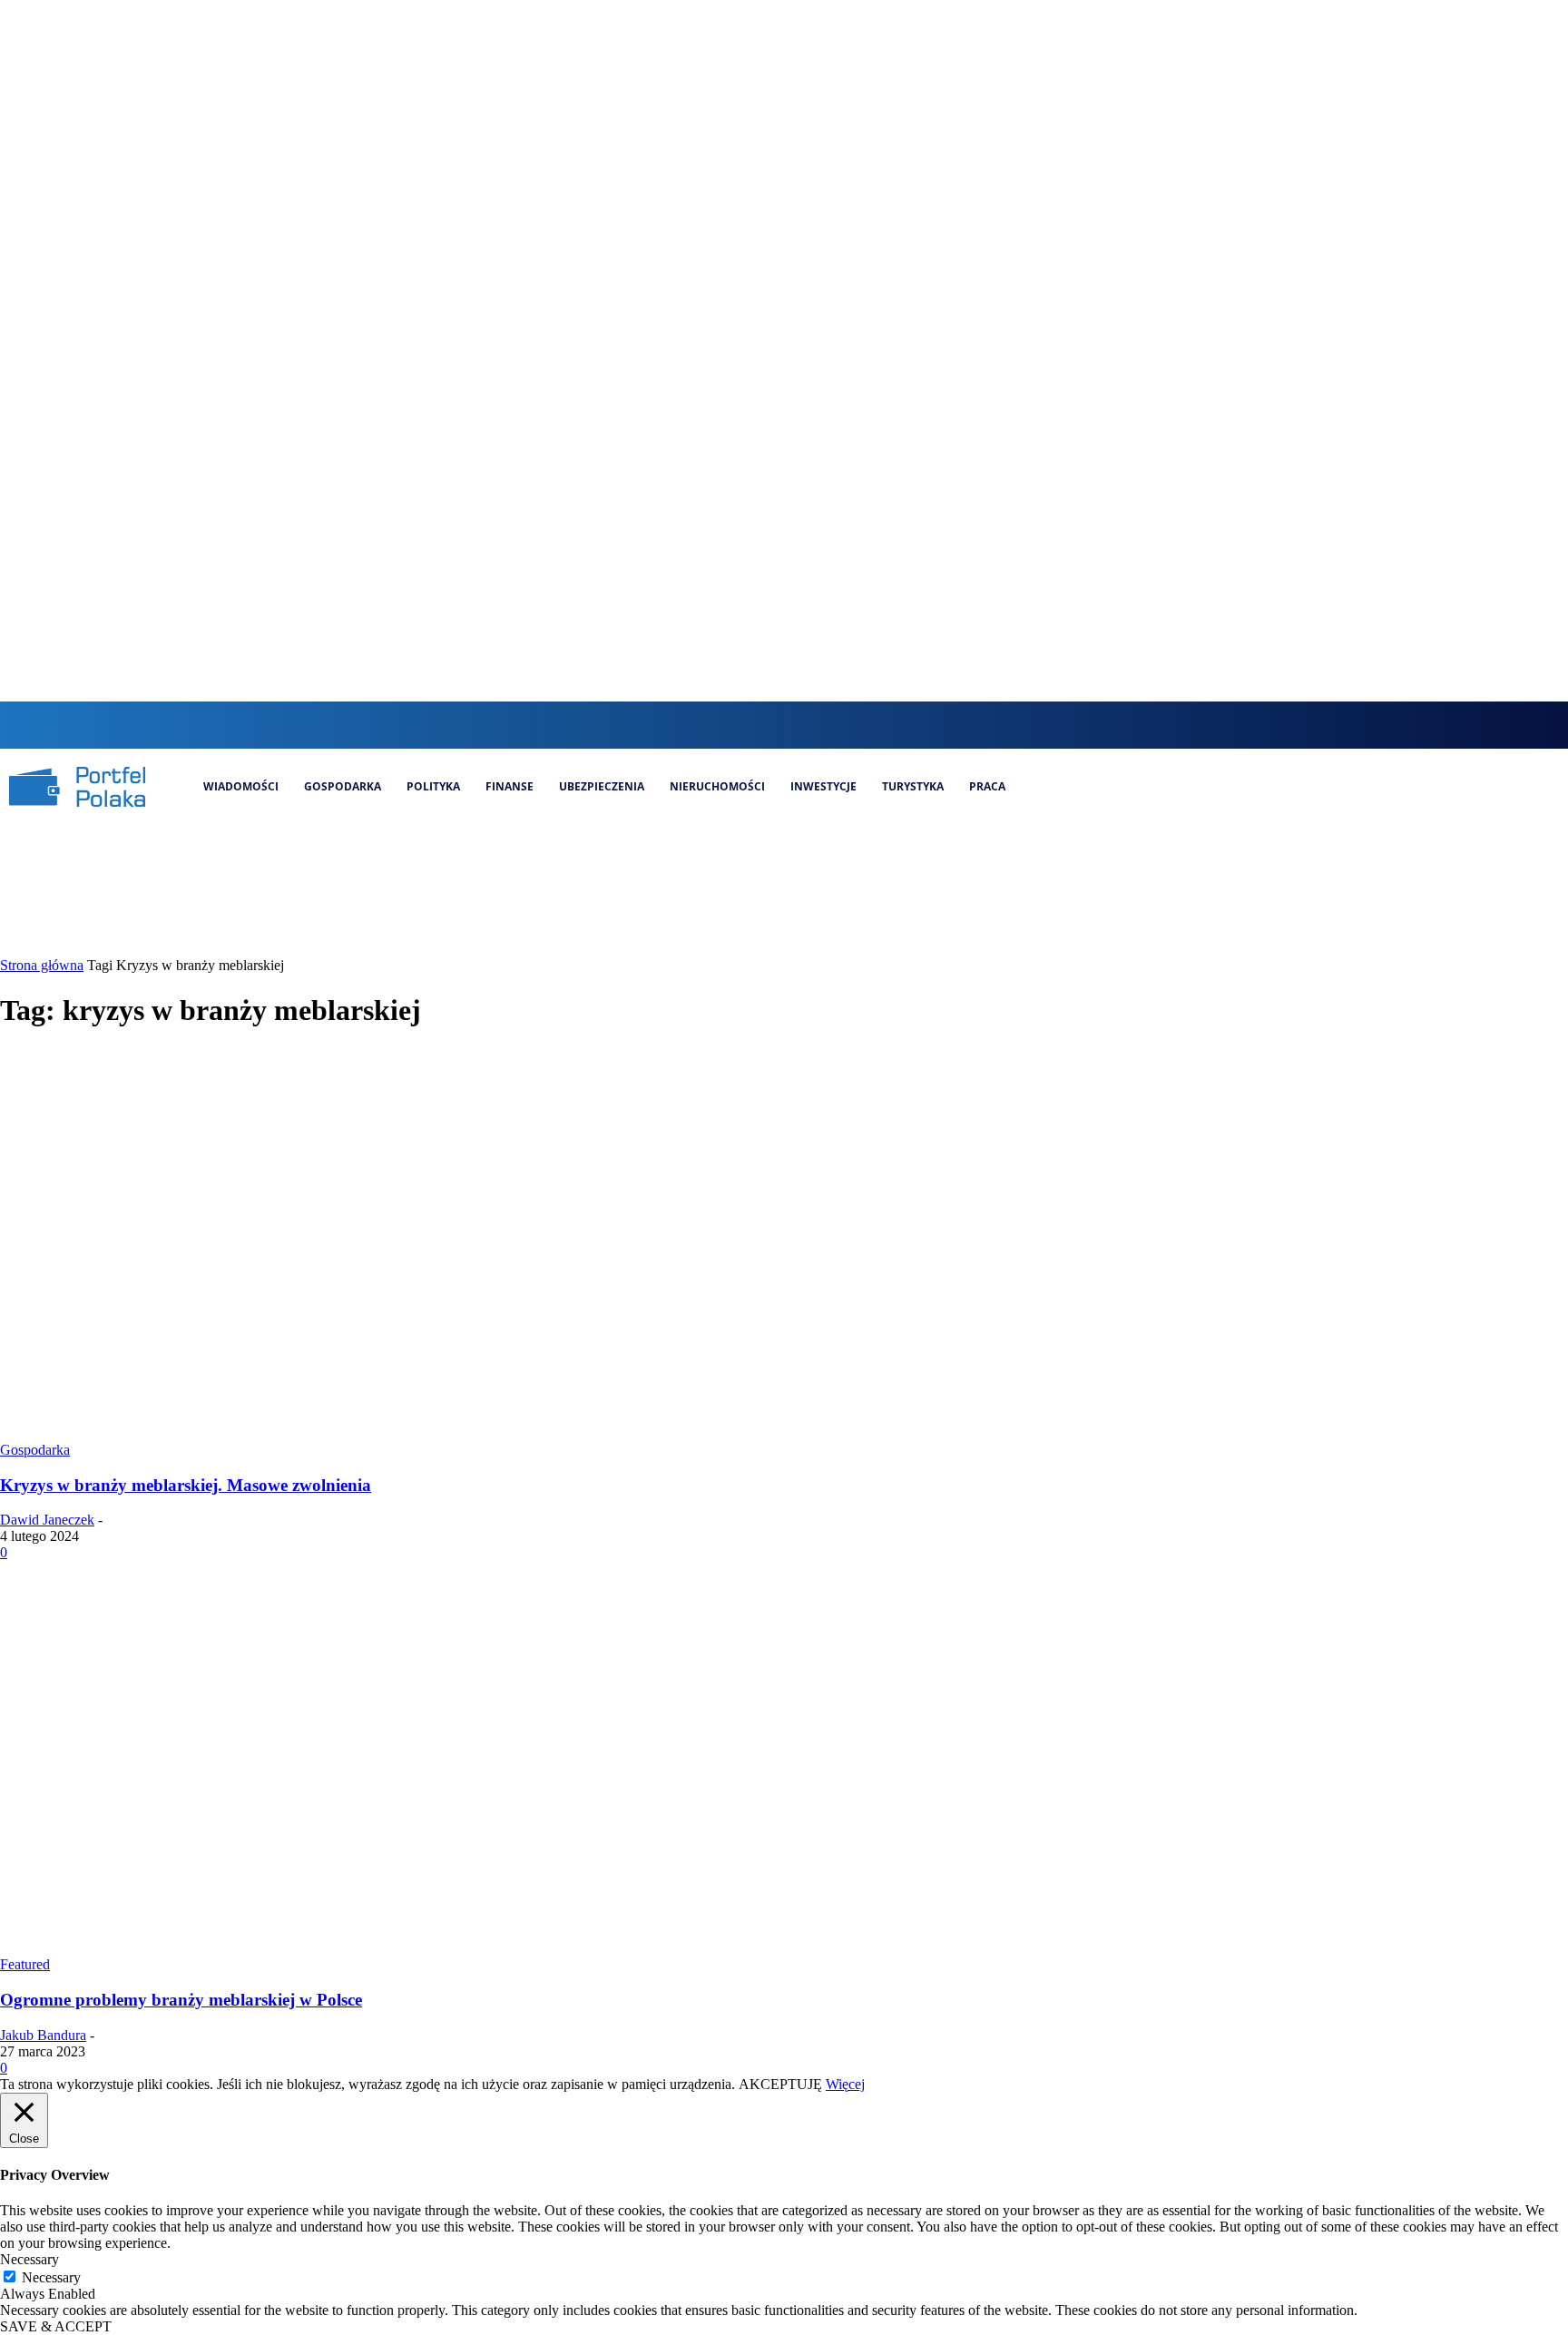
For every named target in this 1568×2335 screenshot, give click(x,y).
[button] (709, 723)
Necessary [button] (29, 2259)
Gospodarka (35, 1450)
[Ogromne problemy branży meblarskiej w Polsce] (348, 1948)
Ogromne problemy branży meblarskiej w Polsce (181, 2000)
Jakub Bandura (43, 2035)
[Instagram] (775, 725)
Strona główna (42, 965)
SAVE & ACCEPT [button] (56, 2326)
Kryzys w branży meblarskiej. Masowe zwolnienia (186, 1485)
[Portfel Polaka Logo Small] (77, 787)
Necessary (51, 2277)
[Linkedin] (805, 725)
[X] (836, 725)
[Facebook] (745, 725)
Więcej (845, 2084)
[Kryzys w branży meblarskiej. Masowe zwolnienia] (348, 1433)
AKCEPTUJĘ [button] (780, 2084)
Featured (25, 1964)
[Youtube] (867, 725)
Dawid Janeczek (47, 1520)
